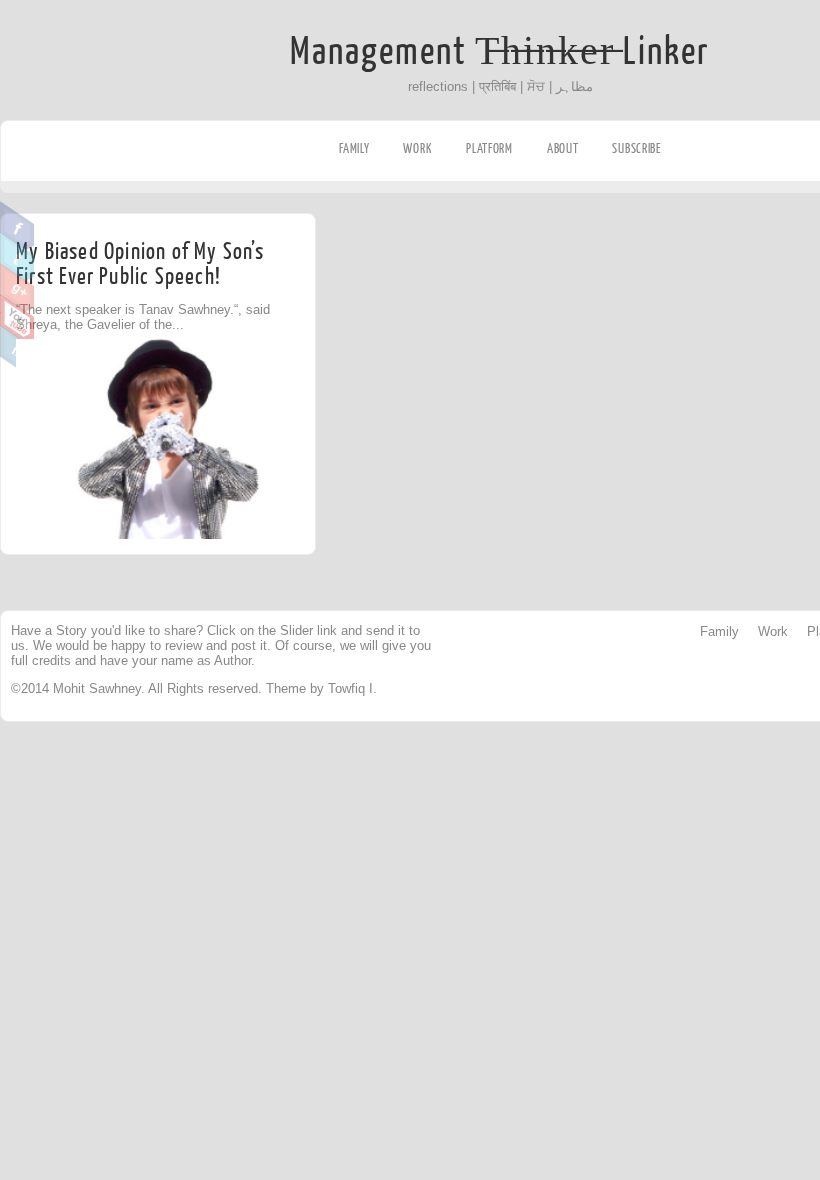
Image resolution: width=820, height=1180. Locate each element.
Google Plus (17, 288)
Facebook (17, 226)
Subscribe (636, 148)
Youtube (17, 319)
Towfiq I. (352, 688)
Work (417, 148)
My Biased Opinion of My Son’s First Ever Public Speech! (140, 264)
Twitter (17, 257)
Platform (489, 148)
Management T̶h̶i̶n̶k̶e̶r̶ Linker (500, 52)
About (563, 148)
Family (354, 148)
